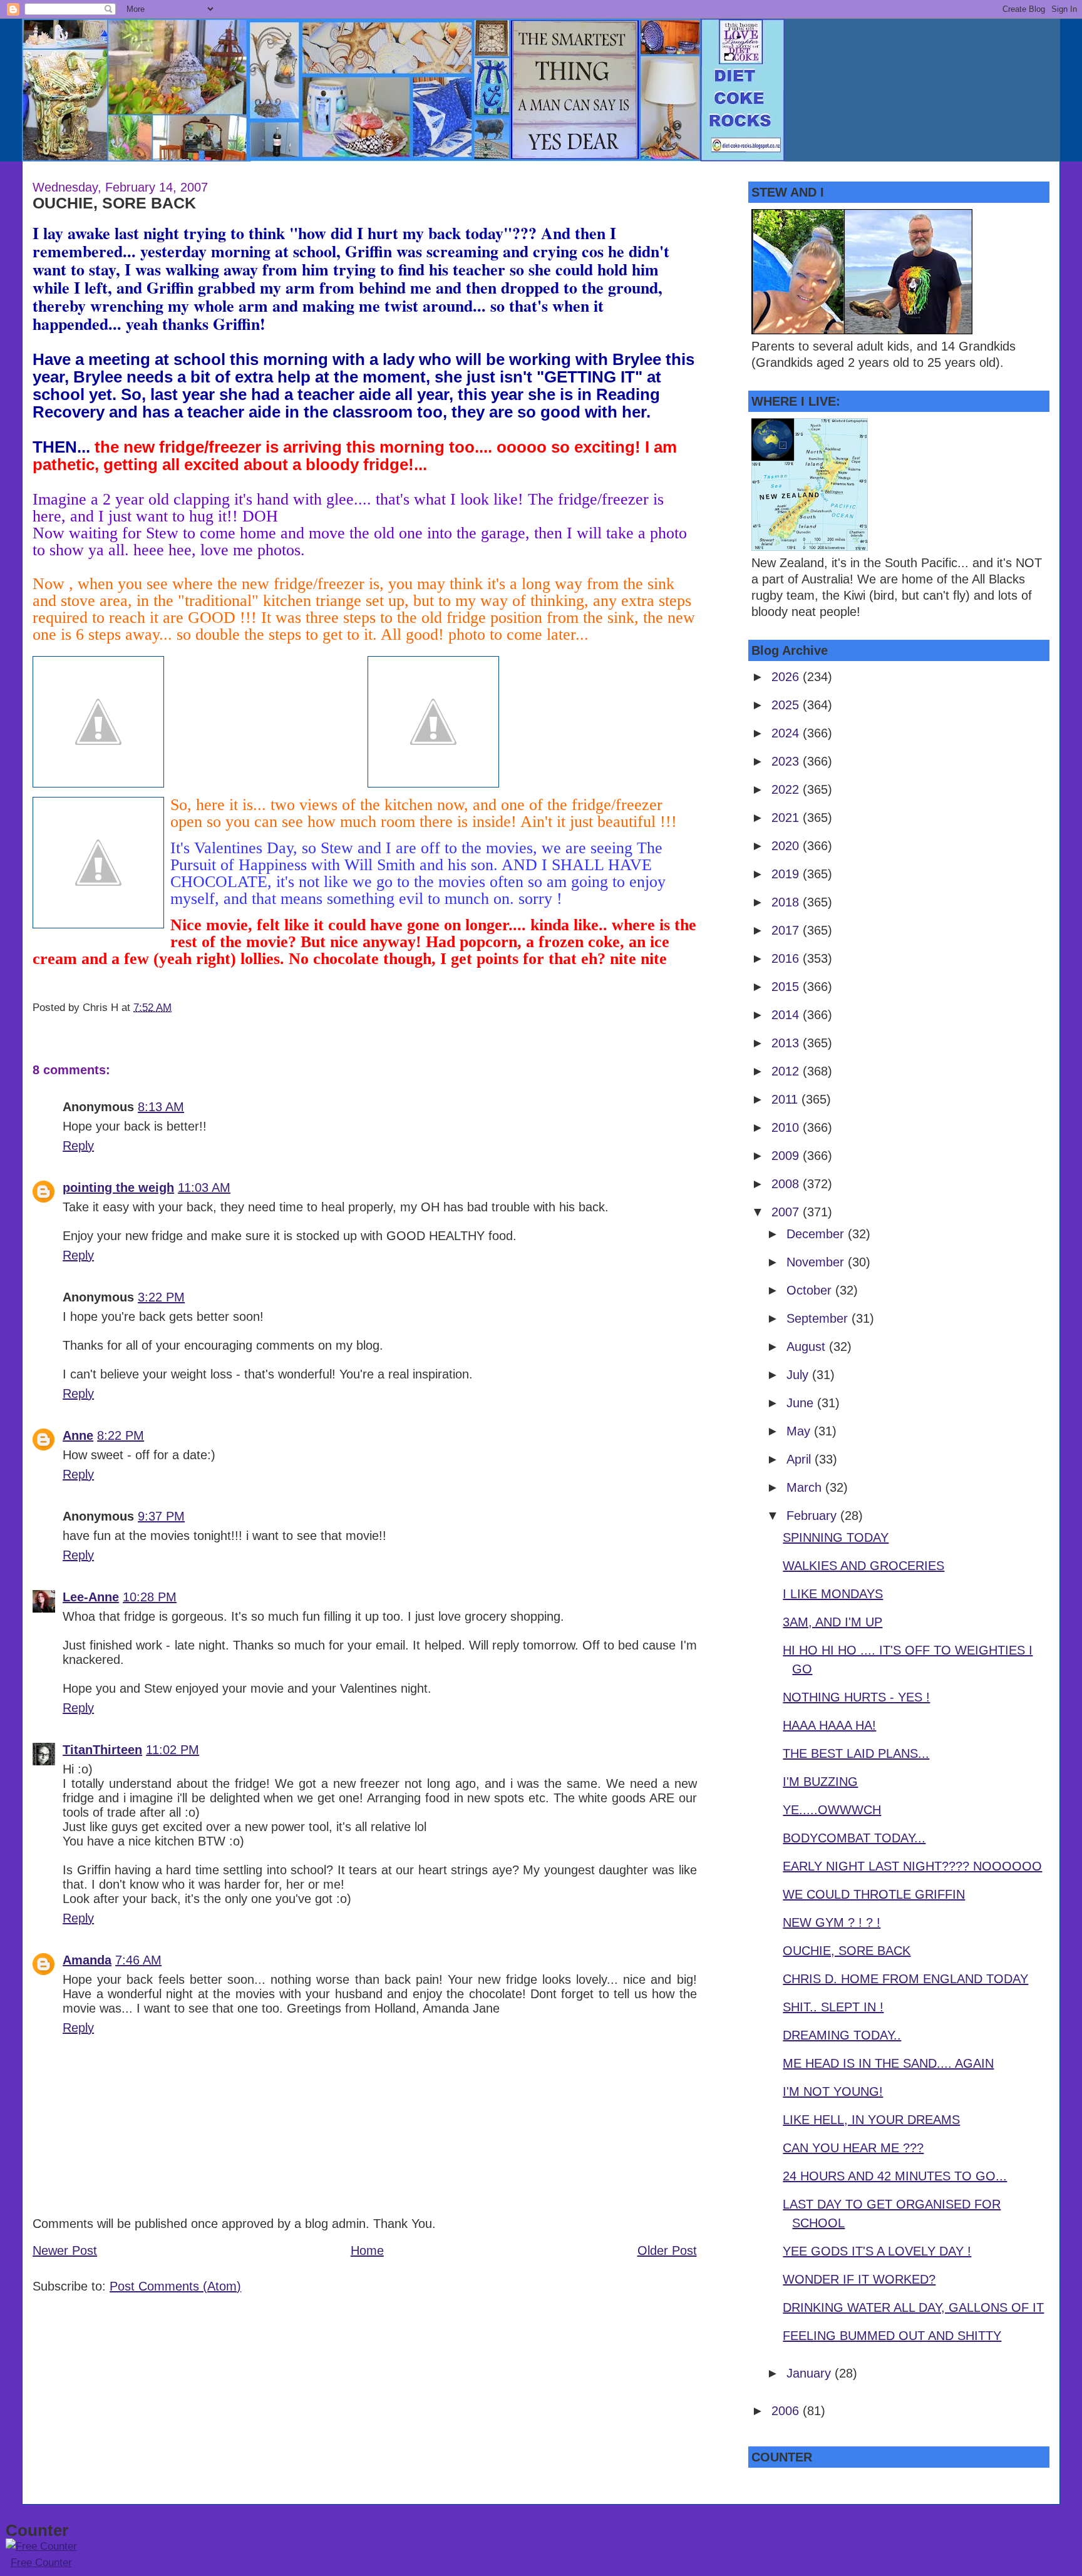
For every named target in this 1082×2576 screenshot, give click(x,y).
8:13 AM (161, 1107)
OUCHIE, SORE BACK (114, 203)
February (813, 1516)
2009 (787, 1156)
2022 (787, 789)
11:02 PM (173, 1750)
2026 (787, 677)
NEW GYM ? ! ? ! (832, 1922)
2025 (787, 705)
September (819, 1318)
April (801, 1459)
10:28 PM (150, 1597)
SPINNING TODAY (836, 1537)
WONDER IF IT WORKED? (859, 2279)
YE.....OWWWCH (832, 1810)
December (817, 1234)
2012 (787, 1071)
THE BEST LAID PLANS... (856, 1753)
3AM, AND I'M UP (832, 1622)
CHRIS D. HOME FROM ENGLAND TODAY (905, 1979)
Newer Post (65, 2250)
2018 (787, 902)
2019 (787, 874)
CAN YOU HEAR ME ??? (853, 2148)
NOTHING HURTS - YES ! (856, 1697)
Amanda (87, 1960)
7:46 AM (138, 1960)
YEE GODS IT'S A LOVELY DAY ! (877, 2251)
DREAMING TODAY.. (842, 2035)
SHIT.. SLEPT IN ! (833, 2007)
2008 (787, 1184)
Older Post (667, 2250)
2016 (787, 958)
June (802, 1403)
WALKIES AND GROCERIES (863, 1566)
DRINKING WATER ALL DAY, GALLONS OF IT (913, 2307)
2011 (786, 1099)
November (817, 1262)
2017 (787, 930)
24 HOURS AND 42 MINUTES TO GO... (895, 2176)
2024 (787, 733)
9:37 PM (161, 1516)
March (806, 1487)
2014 (787, 1015)
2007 (787, 1212)
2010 (787, 1127)
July (799, 1375)
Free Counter (41, 2563)
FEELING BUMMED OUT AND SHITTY (892, 2336)
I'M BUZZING (820, 1782)
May (800, 1431)
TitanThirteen (102, 1750)
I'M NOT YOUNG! (833, 2091)
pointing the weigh (118, 1188)
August (808, 1347)
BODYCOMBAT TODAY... (854, 1838)
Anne (78, 1435)
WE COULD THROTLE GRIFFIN (874, 1894)
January (811, 2373)
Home (367, 2250)
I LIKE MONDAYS (833, 1594)
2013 (787, 1043)
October (811, 1290)
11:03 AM (204, 1188)
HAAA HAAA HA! (829, 1725)
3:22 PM (161, 1297)
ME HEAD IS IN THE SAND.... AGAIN (888, 2063)
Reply (78, 1146)
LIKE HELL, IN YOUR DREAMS (871, 2120)
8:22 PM (121, 1435)
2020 (787, 846)
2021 (787, 818)
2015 (787, 987)
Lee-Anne (91, 1597)
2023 (787, 761)
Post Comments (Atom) (175, 2286)
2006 (787, 2411)
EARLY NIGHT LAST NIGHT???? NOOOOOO (912, 1866)
